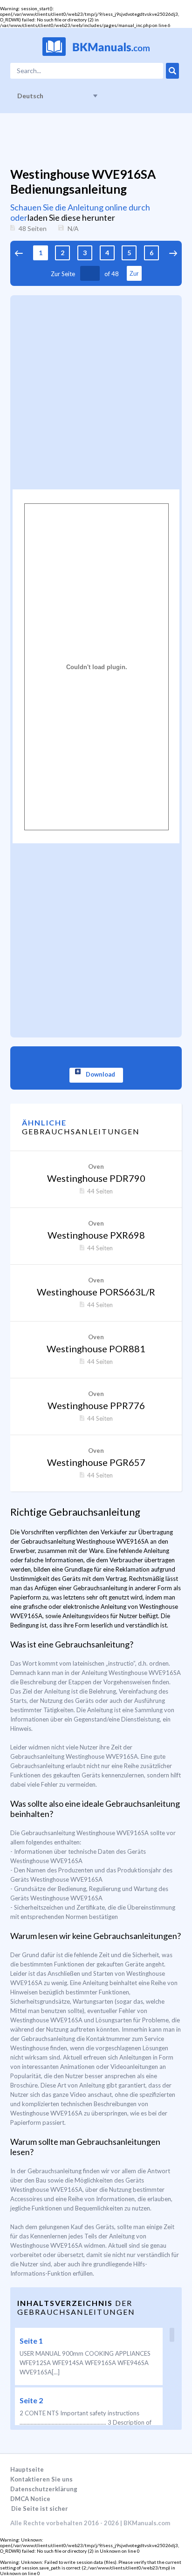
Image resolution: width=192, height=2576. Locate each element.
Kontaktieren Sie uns (41, 2479)
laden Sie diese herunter (71, 217)
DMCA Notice (30, 2499)
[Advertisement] (96, 391)
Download (100, 1074)
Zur (134, 274)
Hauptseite (27, 2469)
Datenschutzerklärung (44, 2489)
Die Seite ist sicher (40, 2508)
